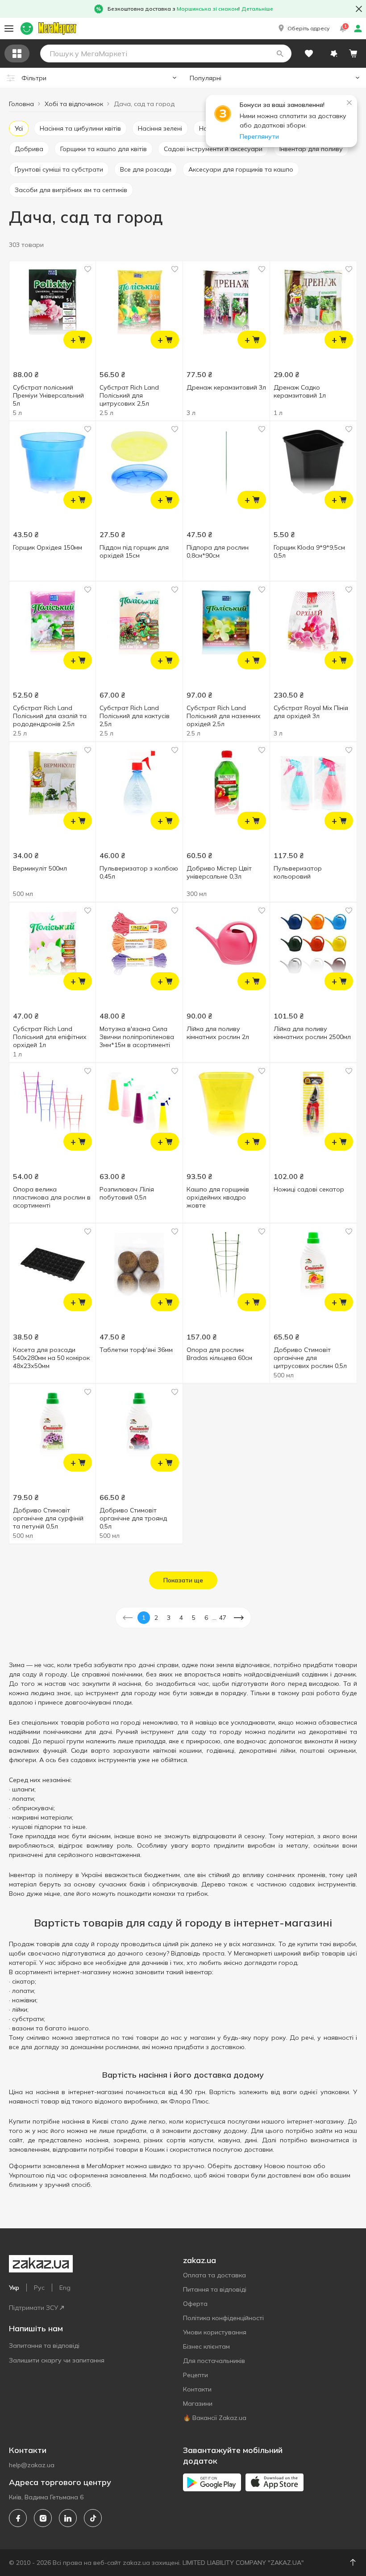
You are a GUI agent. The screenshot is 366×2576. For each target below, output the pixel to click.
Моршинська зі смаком (208, 9)
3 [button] (169, 1618)
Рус (39, 2288)
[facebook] (18, 2518)
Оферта (195, 2304)
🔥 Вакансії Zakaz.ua (215, 2418)
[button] (303, 29)
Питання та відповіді (215, 2289)
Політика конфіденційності (223, 2318)
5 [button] (194, 1618)
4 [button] (181, 1618)
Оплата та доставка (214, 2275)
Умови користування (215, 2332)
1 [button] (144, 1618)
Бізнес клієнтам (206, 2346)
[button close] (359, 9)
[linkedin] (68, 2518)
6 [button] (206, 1618)
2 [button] (156, 1618)
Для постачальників (214, 2361)
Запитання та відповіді (44, 2346)
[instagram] (43, 2518)
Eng (65, 2288)
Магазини (198, 2403)
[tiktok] (93, 2518)
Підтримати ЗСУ (33, 2308)
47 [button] (223, 1618)
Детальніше (257, 9)
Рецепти (195, 2375)
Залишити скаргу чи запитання (57, 2360)
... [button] (214, 1618)
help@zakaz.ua (32, 2465)
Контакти (197, 2389)
